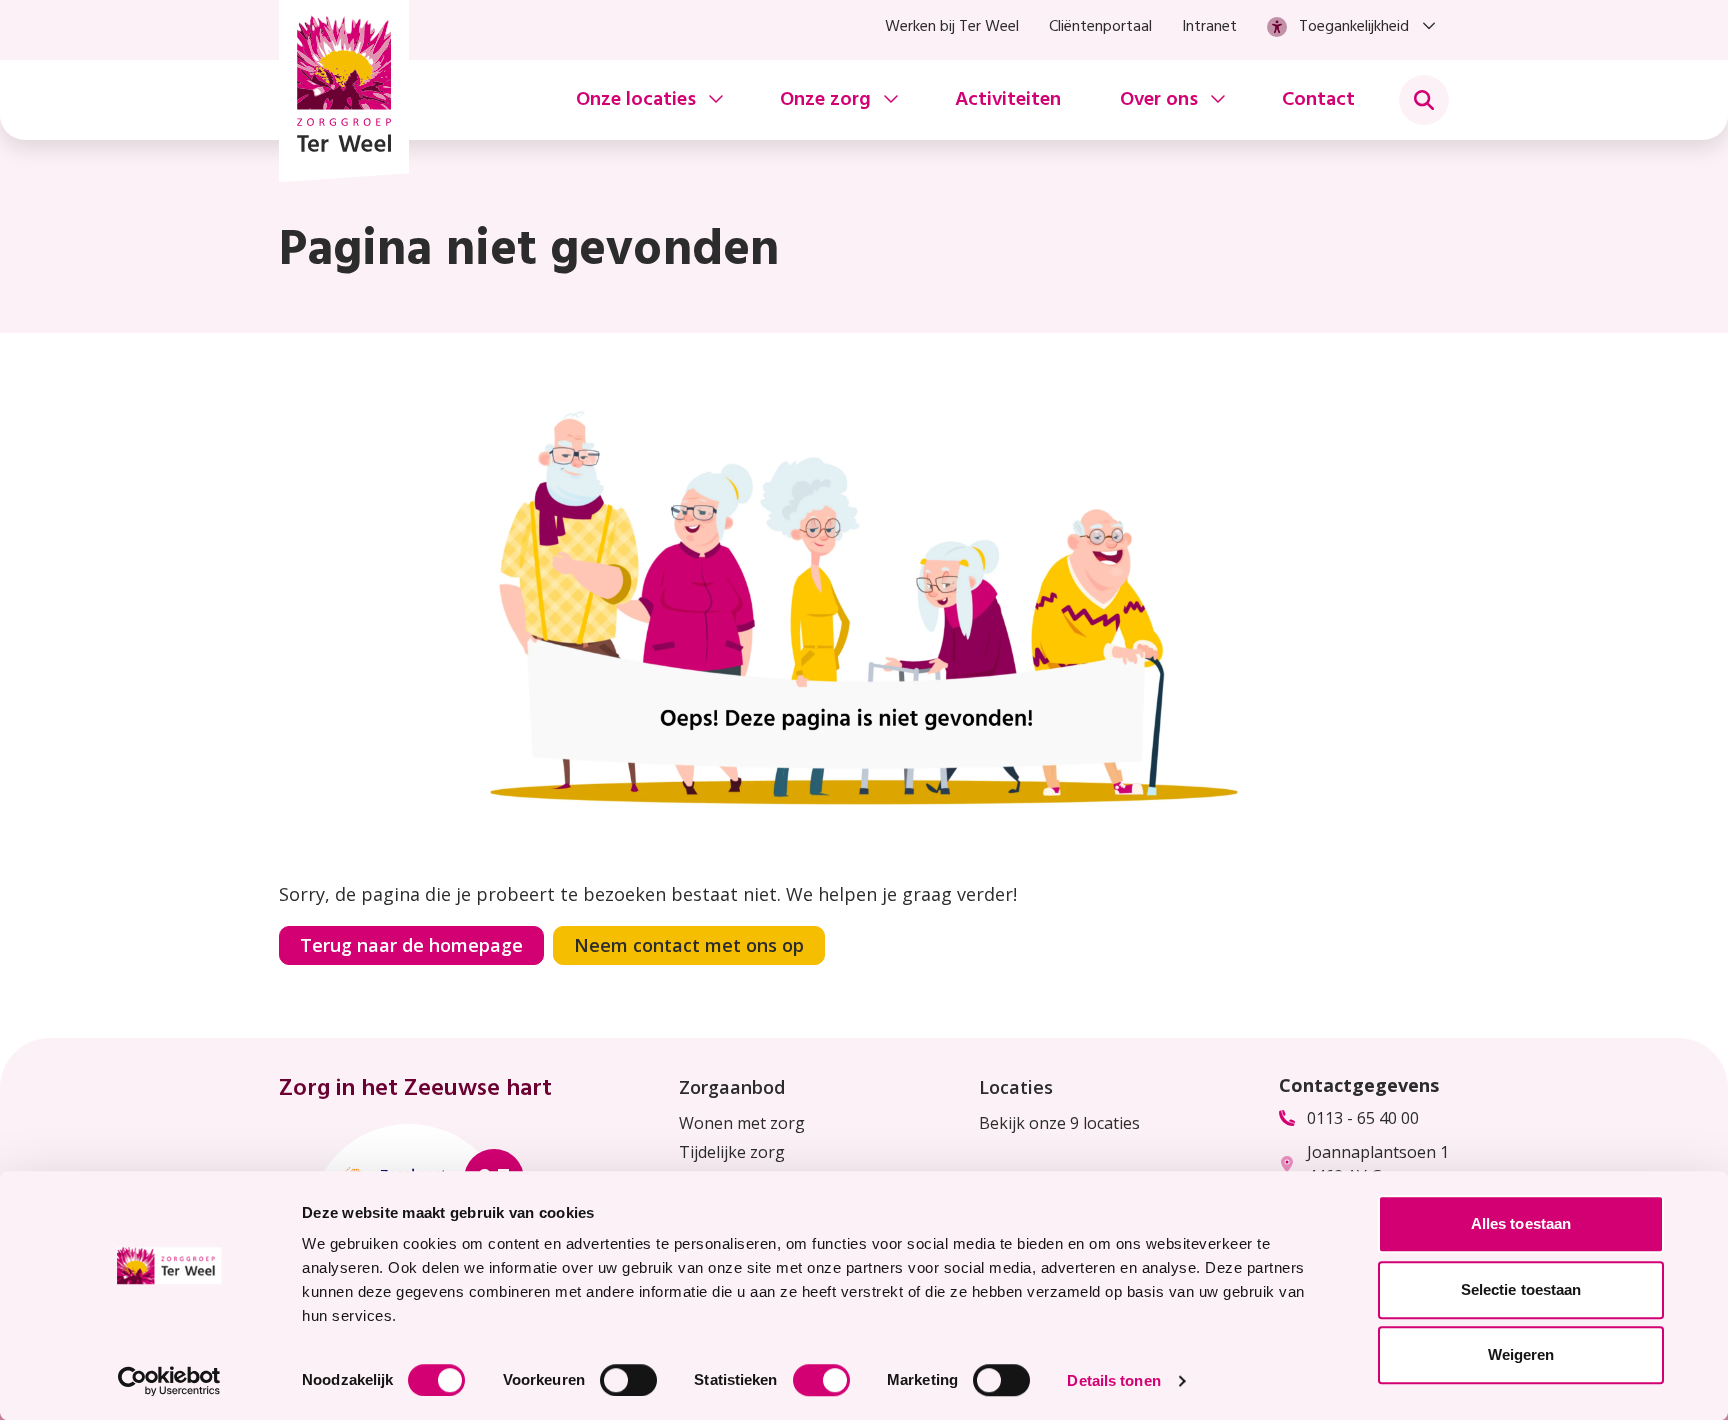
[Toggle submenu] (1424, 100)
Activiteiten (1008, 100)
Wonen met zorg (742, 1123)
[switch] (628, 1380)
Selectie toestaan (1521, 1289)
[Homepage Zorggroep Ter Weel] (344, 91)
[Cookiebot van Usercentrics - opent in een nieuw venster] (169, 1381)
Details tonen (1113, 1380)
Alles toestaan (1521, 1223)
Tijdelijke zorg (732, 1152)
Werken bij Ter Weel (952, 27)
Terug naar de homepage (411, 945)
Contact (1318, 100)
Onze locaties (636, 100)
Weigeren (1521, 1354)
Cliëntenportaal (1100, 27)
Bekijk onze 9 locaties (1059, 1123)
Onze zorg (825, 100)
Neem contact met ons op (689, 945)
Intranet (1209, 27)
